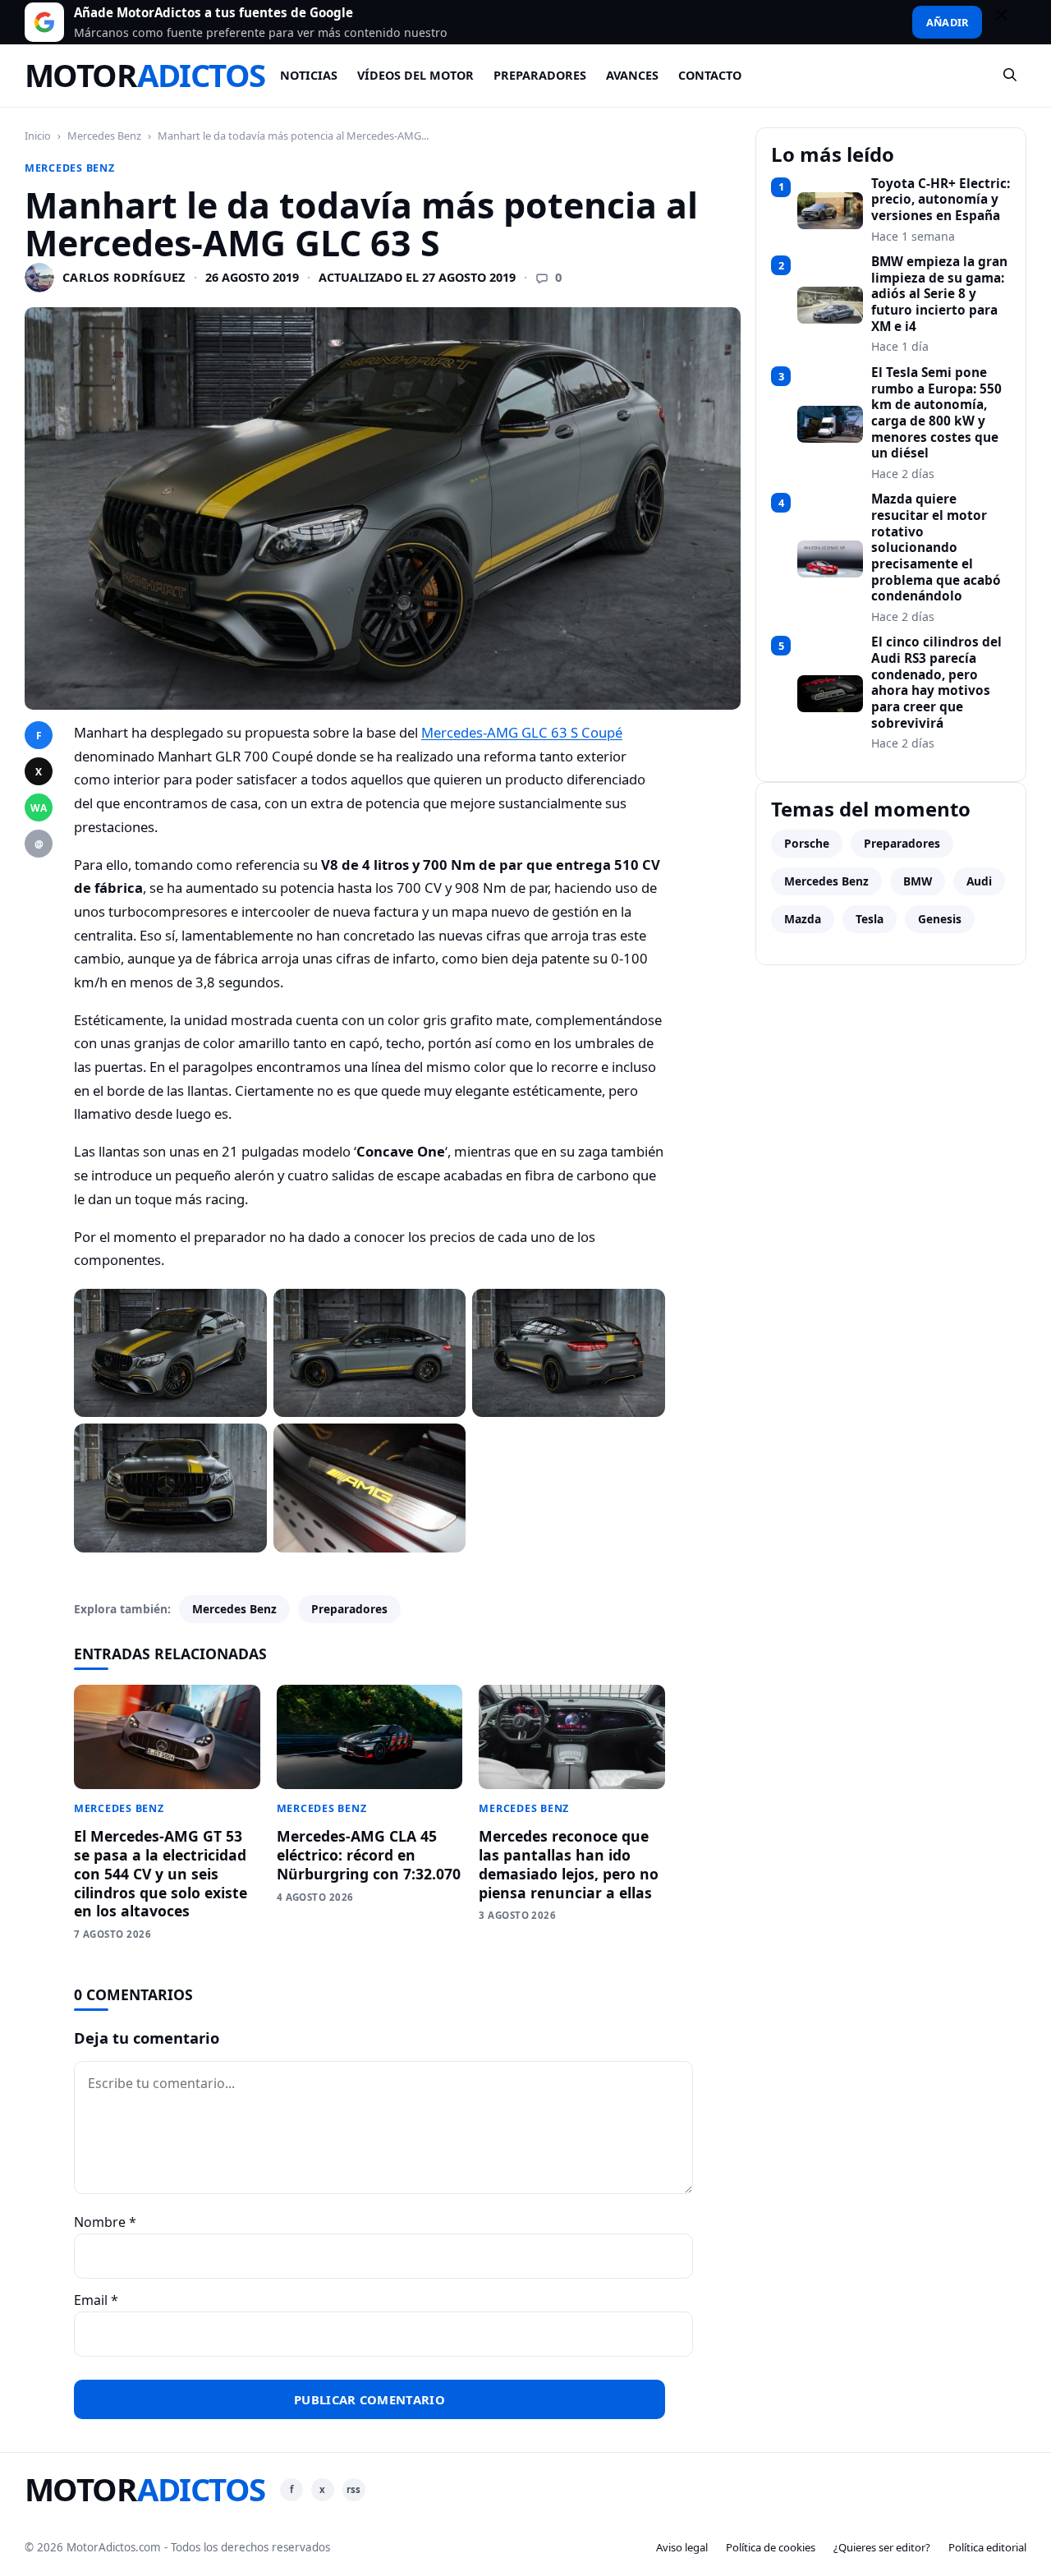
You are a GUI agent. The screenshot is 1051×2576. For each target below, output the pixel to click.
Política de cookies (771, 2547)
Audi (979, 881)
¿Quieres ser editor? (882, 2547)
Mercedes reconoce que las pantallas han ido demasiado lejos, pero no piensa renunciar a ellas (569, 1864)
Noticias (309, 75)
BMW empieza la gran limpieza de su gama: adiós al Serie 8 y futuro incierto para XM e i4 (939, 294)
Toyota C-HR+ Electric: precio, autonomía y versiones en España (941, 200)
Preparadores (540, 75)
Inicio (38, 136)
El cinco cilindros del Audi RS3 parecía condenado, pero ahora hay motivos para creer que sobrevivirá (936, 683)
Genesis (940, 919)
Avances (632, 75)
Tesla (870, 919)
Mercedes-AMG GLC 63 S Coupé (522, 732)
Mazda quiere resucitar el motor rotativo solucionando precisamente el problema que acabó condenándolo (936, 548)
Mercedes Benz (104, 136)
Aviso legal (682, 2547)
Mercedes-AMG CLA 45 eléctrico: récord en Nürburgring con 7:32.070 (369, 1855)
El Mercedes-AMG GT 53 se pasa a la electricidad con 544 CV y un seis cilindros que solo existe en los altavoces (161, 1873)
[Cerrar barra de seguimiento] (1009, 22)
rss (353, 2489)
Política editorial (987, 2547)
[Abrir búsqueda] (1011, 76)
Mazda (803, 919)
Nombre (105, 2222)
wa (39, 808)
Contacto (710, 75)
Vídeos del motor (415, 75)
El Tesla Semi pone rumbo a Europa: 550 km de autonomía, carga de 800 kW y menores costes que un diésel (936, 413)
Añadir (947, 22)
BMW (918, 881)
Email (96, 2300)
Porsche (807, 843)
